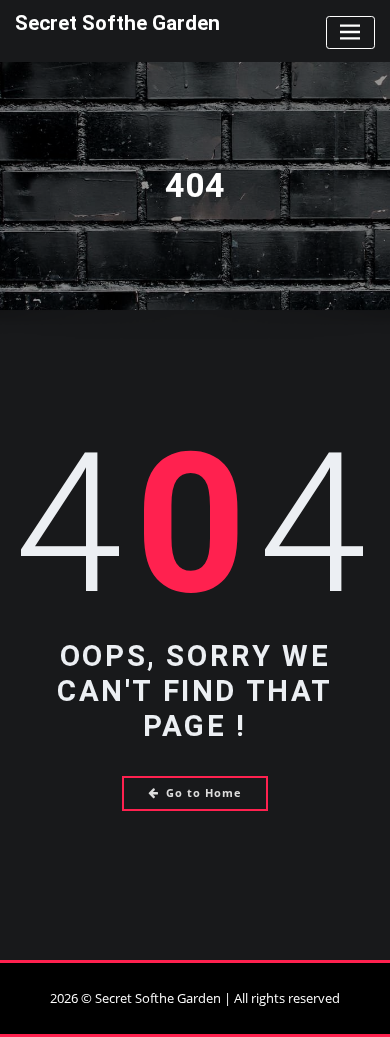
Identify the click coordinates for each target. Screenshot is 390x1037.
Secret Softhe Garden (117, 23)
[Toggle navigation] (350, 32)
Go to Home (204, 792)
